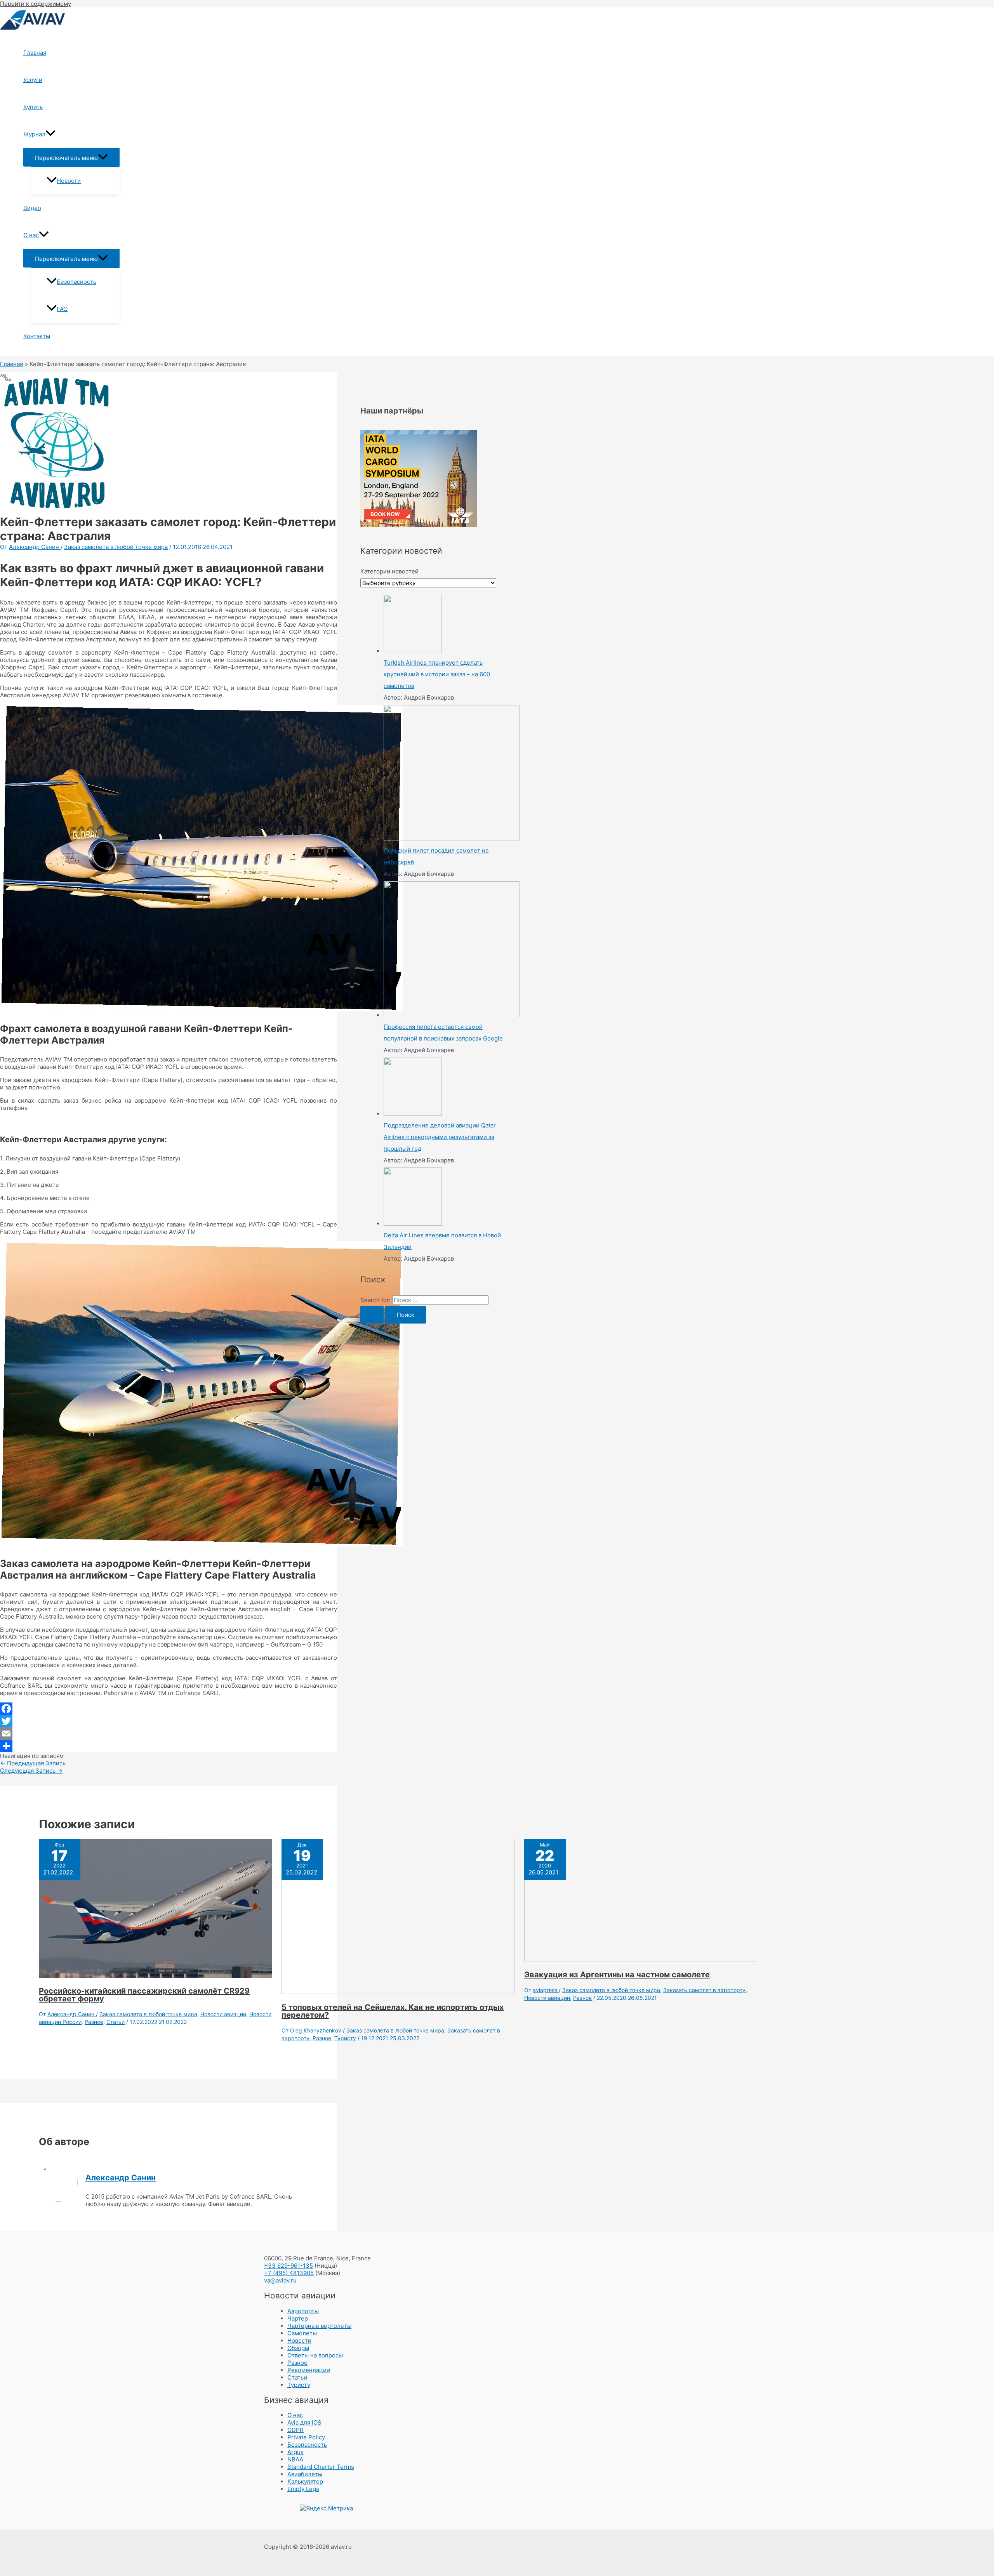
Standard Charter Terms (321, 2467)
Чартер (298, 2318)
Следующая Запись (31, 1771)
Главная (35, 53)
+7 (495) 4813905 (289, 2273)
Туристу (345, 2038)
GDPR (295, 2430)
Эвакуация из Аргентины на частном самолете (617, 1975)
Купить (33, 107)
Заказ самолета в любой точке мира (116, 547)
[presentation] (50, 134)
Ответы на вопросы (315, 2355)
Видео (32, 208)
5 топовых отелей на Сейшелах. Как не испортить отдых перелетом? (393, 2011)
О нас (31, 235)
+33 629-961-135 (288, 2266)
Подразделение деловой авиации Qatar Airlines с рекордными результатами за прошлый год (440, 1137)
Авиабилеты (305, 2474)
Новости (69, 181)
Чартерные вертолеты (319, 2326)
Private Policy (306, 2437)
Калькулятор (305, 2481)
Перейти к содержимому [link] (36, 4)
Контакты (37, 336)
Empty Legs (303, 2489)
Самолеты (302, 2333)
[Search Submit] (372, 1315)
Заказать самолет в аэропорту (704, 1990)
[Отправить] (169, 1746)
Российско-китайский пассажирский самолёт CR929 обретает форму (144, 1995)
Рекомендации (309, 2370)
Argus (295, 2452)
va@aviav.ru (280, 2280)
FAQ (62, 309)
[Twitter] (169, 1721)
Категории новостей (389, 571)
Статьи (116, 2022)
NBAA (295, 2459)
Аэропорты (303, 2311)
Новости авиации (223, 2014)
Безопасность (76, 282)
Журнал (34, 134)
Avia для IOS (304, 2422)
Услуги (33, 80)
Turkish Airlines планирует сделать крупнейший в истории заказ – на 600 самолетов (437, 674)
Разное (94, 2022)
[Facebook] (169, 1709)
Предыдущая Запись (33, 1763)
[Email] (169, 1734)
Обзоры (298, 2348)
